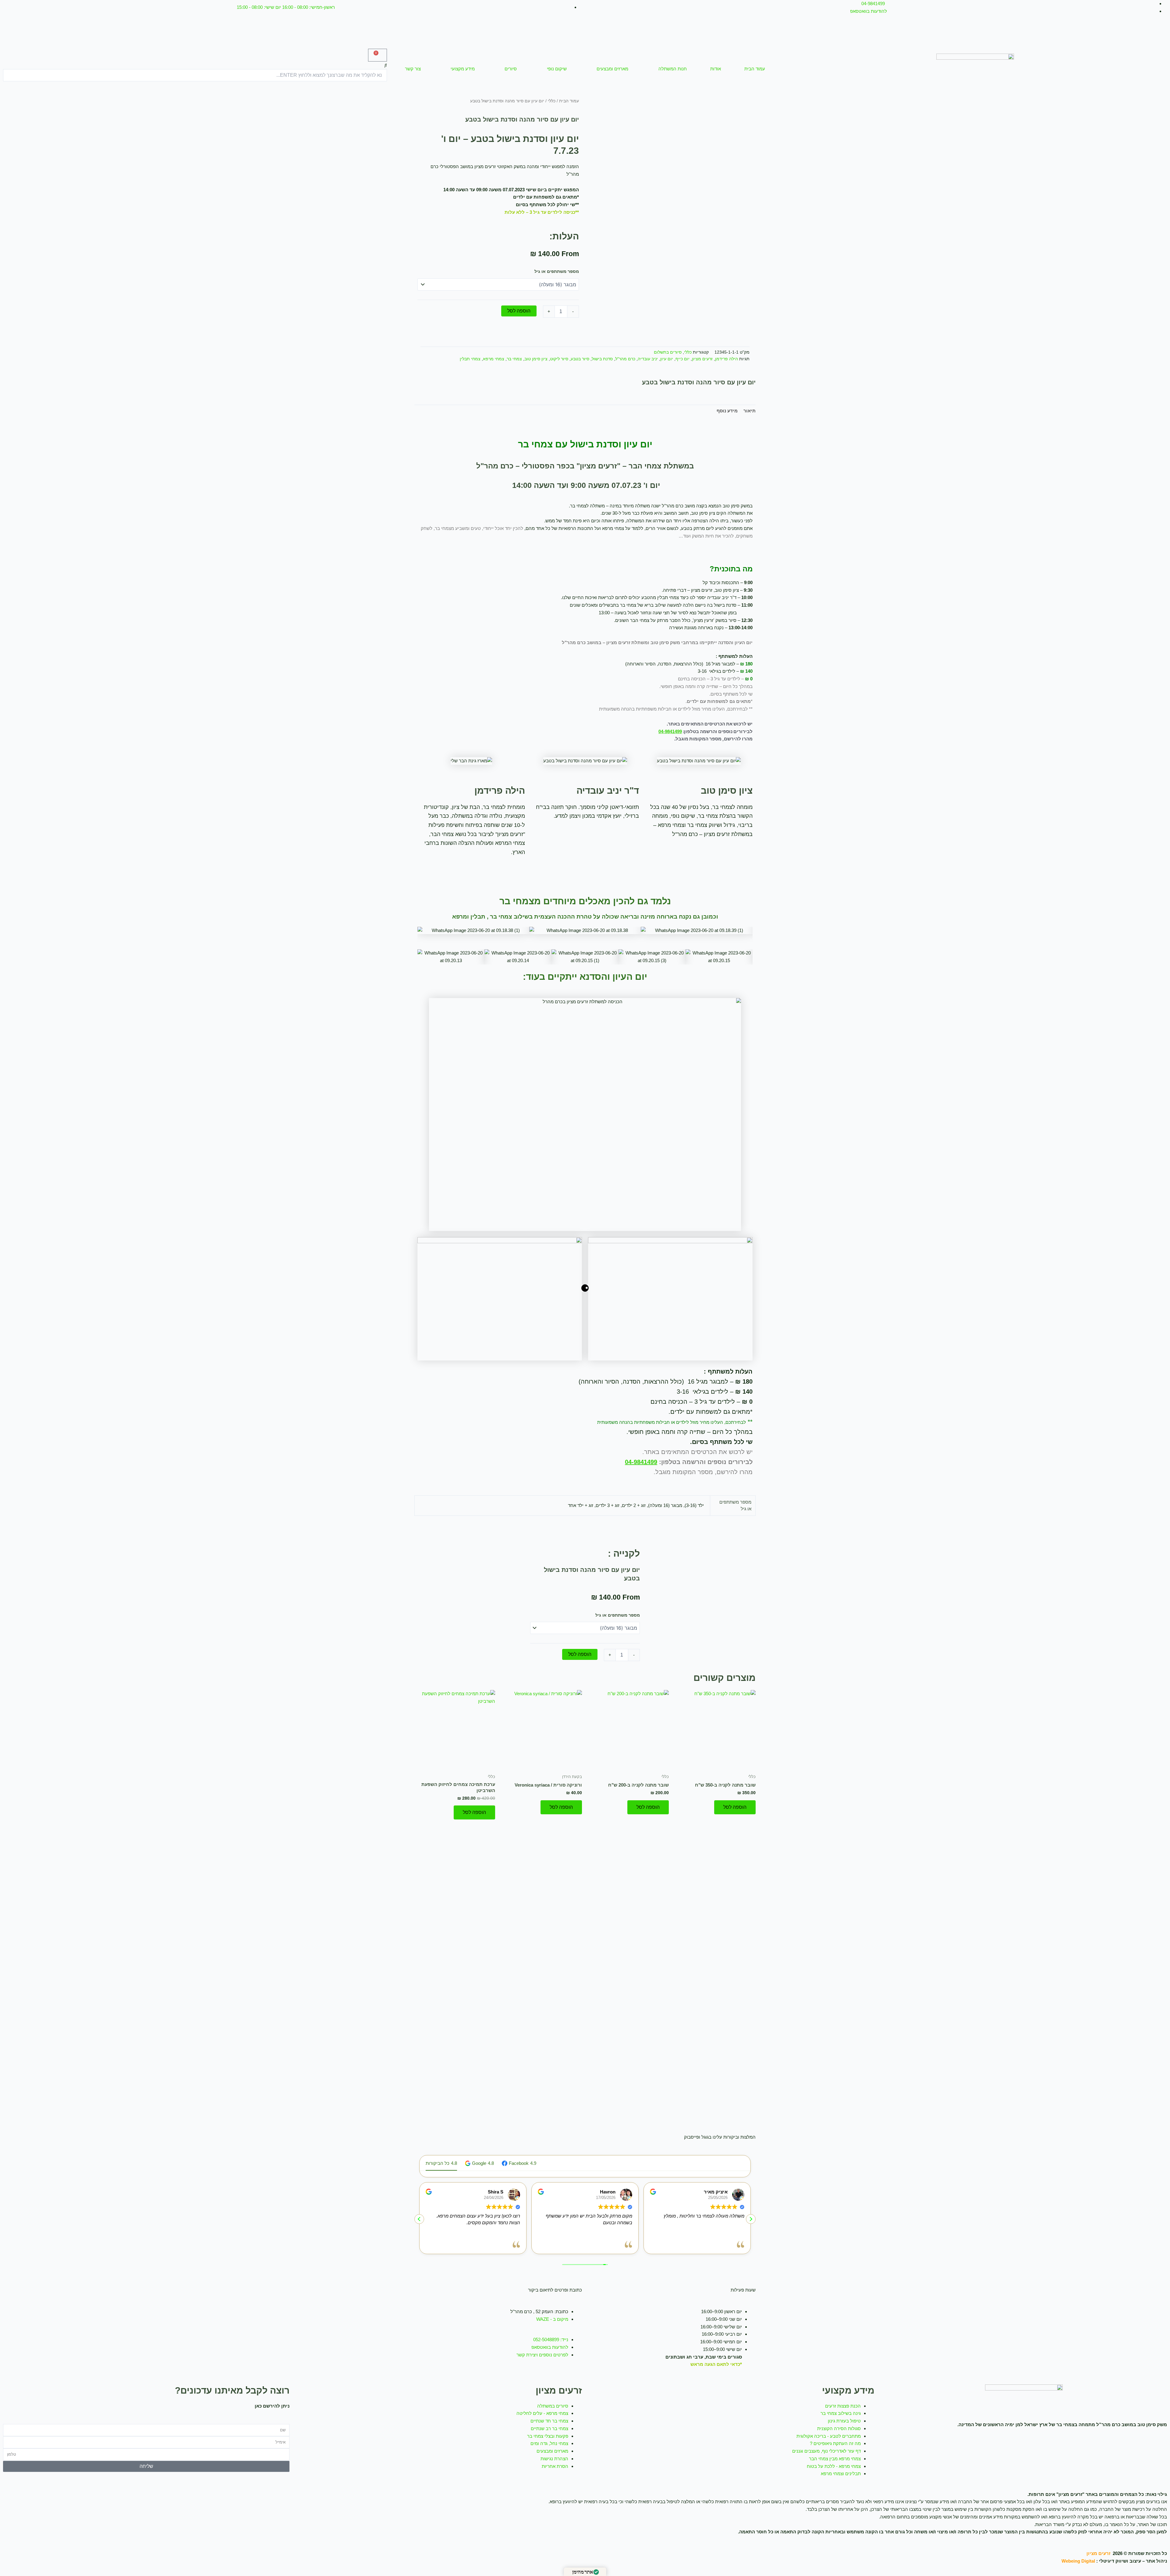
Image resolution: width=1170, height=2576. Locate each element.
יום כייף (682, 359)
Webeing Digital (1078, 2561)
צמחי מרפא (494, 359)
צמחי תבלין (470, 359)
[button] (195, 65)
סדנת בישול (602, 359)
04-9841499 (670, 731)
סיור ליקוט (559, 359)
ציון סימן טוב (536, 359)
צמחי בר (514, 359)
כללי (552, 101)
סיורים (511, 69)
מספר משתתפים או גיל (557, 271)
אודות (716, 69)
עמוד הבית (755, 69)
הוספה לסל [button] (735, 1807)
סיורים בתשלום (668, 352)
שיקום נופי (557, 69)
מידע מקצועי (463, 69)
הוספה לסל (519, 311)
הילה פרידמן (727, 359)
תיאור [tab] (750, 411)
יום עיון (667, 359)
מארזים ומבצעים (612, 69)
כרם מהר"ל (625, 359)
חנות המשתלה (673, 69)
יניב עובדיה (648, 359)
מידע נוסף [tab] (727, 411)
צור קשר (413, 69)
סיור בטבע (580, 359)
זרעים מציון (702, 359)
